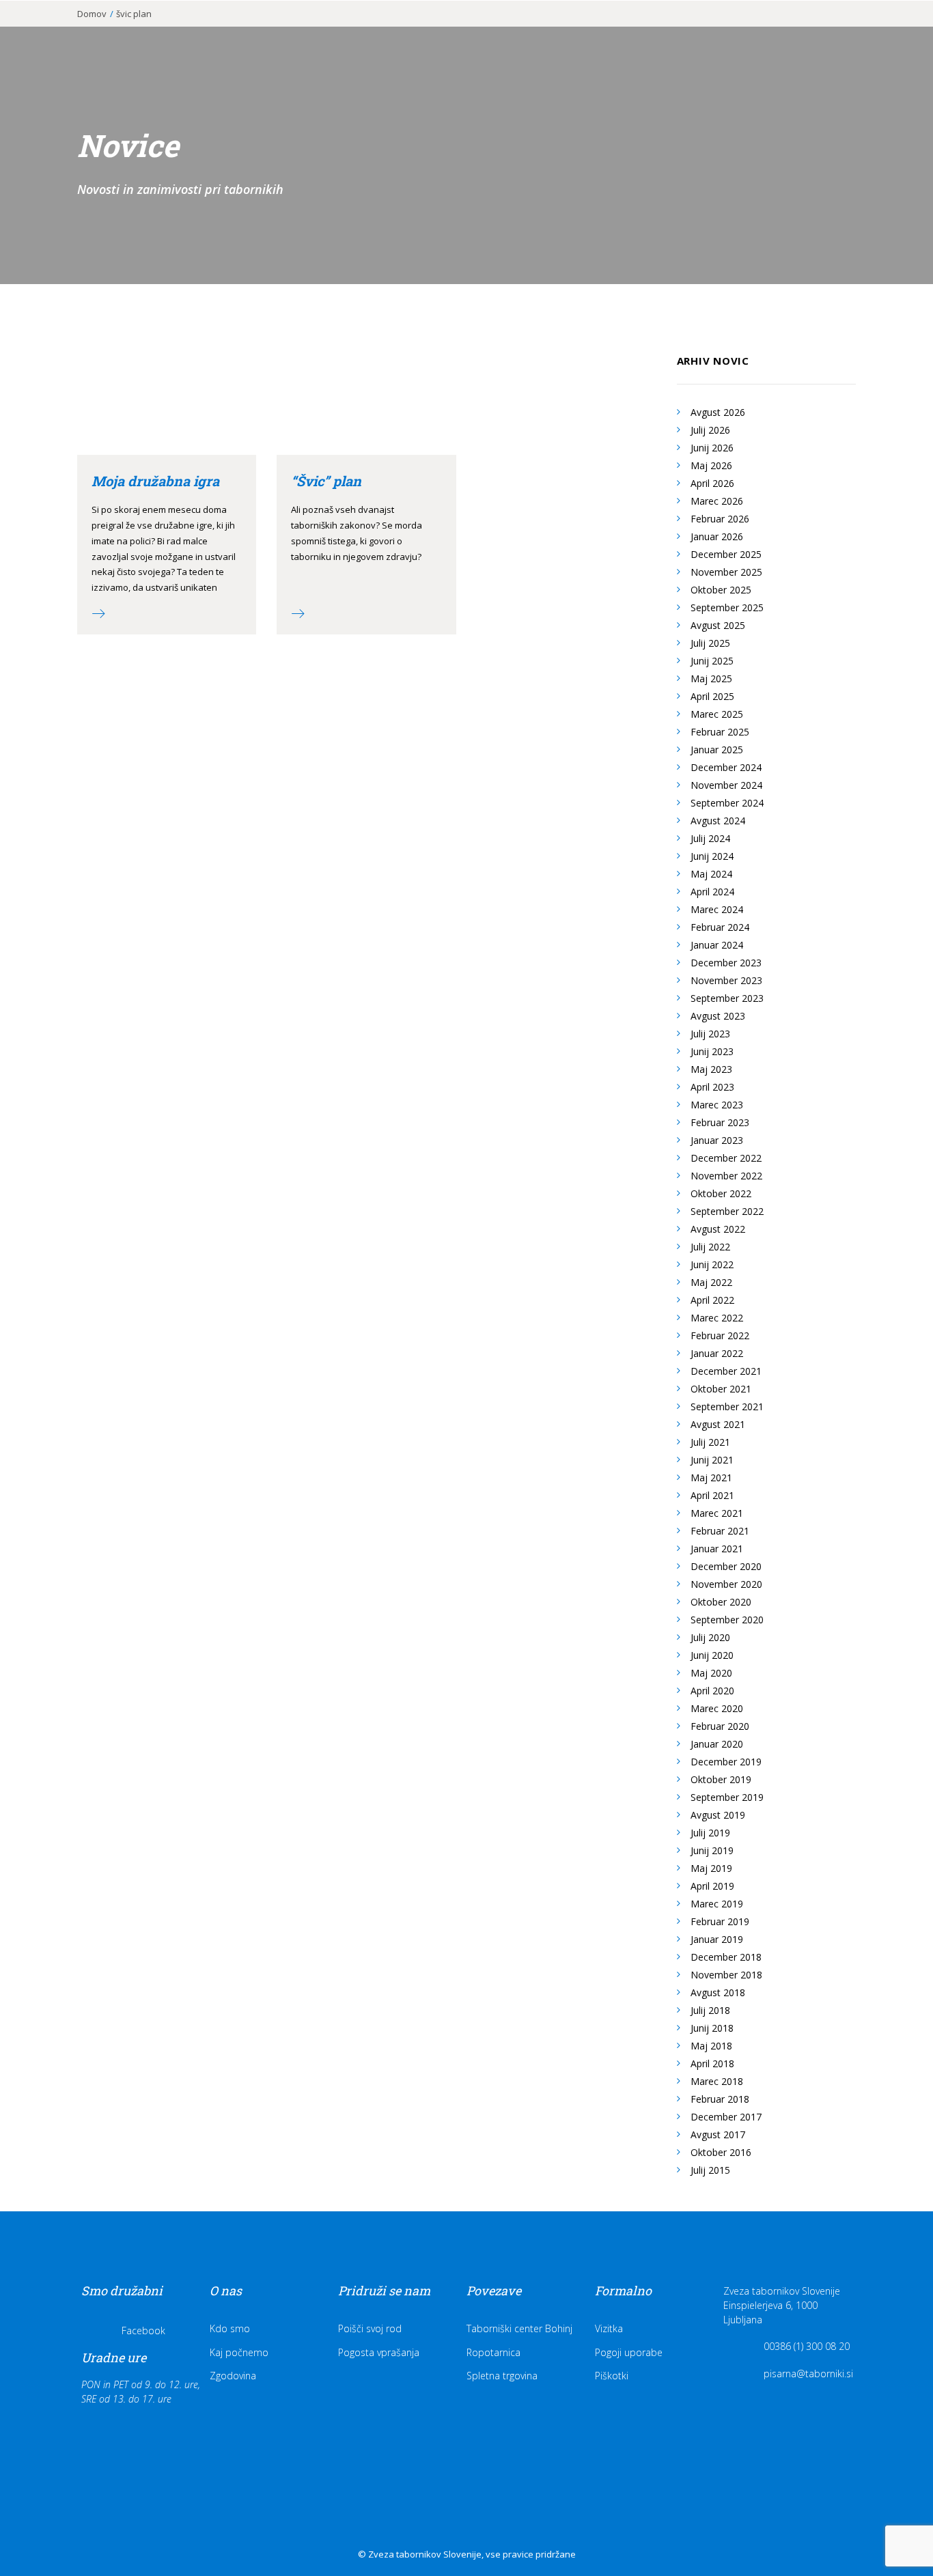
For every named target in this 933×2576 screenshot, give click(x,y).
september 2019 (727, 1797)
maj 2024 (711, 874)
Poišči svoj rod (370, 2328)
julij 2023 (710, 1034)
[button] (881, 32)
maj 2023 (711, 1069)
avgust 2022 (718, 1229)
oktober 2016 (721, 2152)
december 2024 (726, 767)
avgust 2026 (718, 412)
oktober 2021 (721, 1389)
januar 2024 (717, 945)
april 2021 (712, 1495)
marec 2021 (717, 1513)
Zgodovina (233, 2376)
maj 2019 (711, 1868)
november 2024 (726, 785)
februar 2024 (720, 927)
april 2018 (712, 2063)
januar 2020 (717, 1744)
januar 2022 (717, 1353)
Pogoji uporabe (629, 2352)
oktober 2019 (721, 1779)
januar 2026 (717, 536)
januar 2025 (717, 750)
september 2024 (727, 803)
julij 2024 (710, 838)
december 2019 (726, 1762)
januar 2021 (717, 1549)
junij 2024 (712, 856)
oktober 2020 (721, 1602)
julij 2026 (710, 430)
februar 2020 (720, 1726)
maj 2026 (711, 465)
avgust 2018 (718, 1992)
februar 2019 (720, 1921)
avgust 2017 (718, 2134)
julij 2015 (710, 2170)
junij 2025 (712, 661)
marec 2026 (717, 501)
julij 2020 (710, 1637)
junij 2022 (712, 1264)
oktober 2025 (721, 590)
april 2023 (712, 1087)
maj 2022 (711, 1282)
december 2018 (726, 1957)
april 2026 (712, 483)
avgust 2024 (718, 821)
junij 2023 (712, 1051)
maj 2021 (711, 1478)
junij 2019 (712, 1850)
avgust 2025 (718, 625)
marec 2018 (717, 2081)
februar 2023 (720, 1122)
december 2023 (726, 963)
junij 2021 (712, 1460)
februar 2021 (720, 1531)
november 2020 (726, 1584)
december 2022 (726, 1158)
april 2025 (712, 696)
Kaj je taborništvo (347, 32)
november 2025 (726, 572)
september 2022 (727, 1211)
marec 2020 (717, 1708)
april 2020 (712, 1691)
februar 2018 (720, 2099)
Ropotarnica (493, 2352)
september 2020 (727, 1620)
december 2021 (726, 1371)
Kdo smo (230, 2328)
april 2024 (712, 892)
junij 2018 (712, 2028)
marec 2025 (717, 714)
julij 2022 (710, 1247)
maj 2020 (711, 1673)
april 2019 (712, 1886)
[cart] (899, 32)
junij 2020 (712, 1655)
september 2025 (727, 607)
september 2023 (727, 998)
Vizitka (609, 2328)
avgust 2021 (718, 1424)
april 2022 (712, 1300)
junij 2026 (712, 448)
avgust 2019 (718, 1815)
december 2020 (726, 1566)
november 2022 (726, 1176)
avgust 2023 (718, 1016)
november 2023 (726, 980)
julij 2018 (710, 2010)
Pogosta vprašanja (379, 2352)
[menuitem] (347, 32)
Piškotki (612, 2376)
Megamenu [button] (837, 36)
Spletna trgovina (502, 2376)
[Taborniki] (89, 32)
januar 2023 (717, 1140)
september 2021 (727, 1406)
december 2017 (726, 2117)
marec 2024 (717, 909)
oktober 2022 (721, 1193)
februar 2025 (720, 732)
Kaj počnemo (239, 2352)
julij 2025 (710, 643)
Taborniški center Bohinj (519, 2328)
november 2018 (726, 1975)
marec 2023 (717, 1105)
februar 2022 (720, 1335)
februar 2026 (720, 519)
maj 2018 (711, 2046)
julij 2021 (710, 1442)
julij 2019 (710, 1833)
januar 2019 (717, 1939)
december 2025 (726, 554)
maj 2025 (711, 678)
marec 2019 (717, 1904)
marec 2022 (717, 1318)
